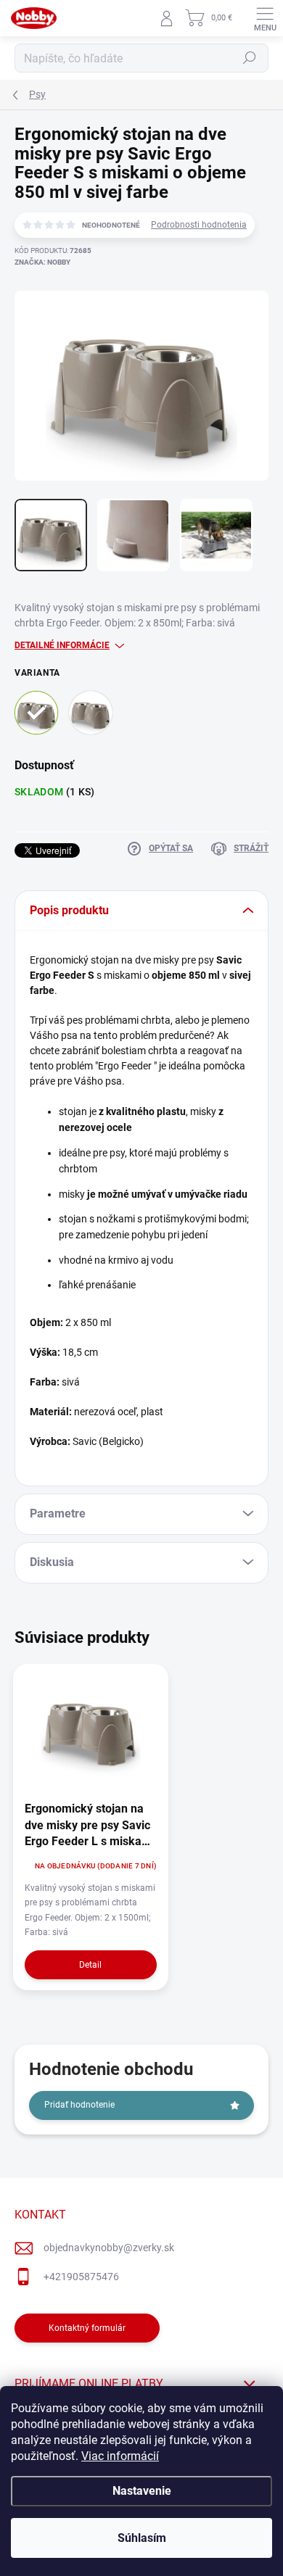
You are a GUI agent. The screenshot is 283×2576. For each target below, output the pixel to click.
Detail (90, 1965)
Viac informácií (120, 2456)
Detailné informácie (62, 645)
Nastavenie (142, 2491)
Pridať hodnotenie (79, 2105)
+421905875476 (81, 2277)
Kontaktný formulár (87, 2328)
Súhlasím (142, 2538)
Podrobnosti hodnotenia (199, 225)
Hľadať (250, 58)
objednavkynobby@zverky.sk (109, 2248)
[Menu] (265, 18)
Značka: (42, 262)
